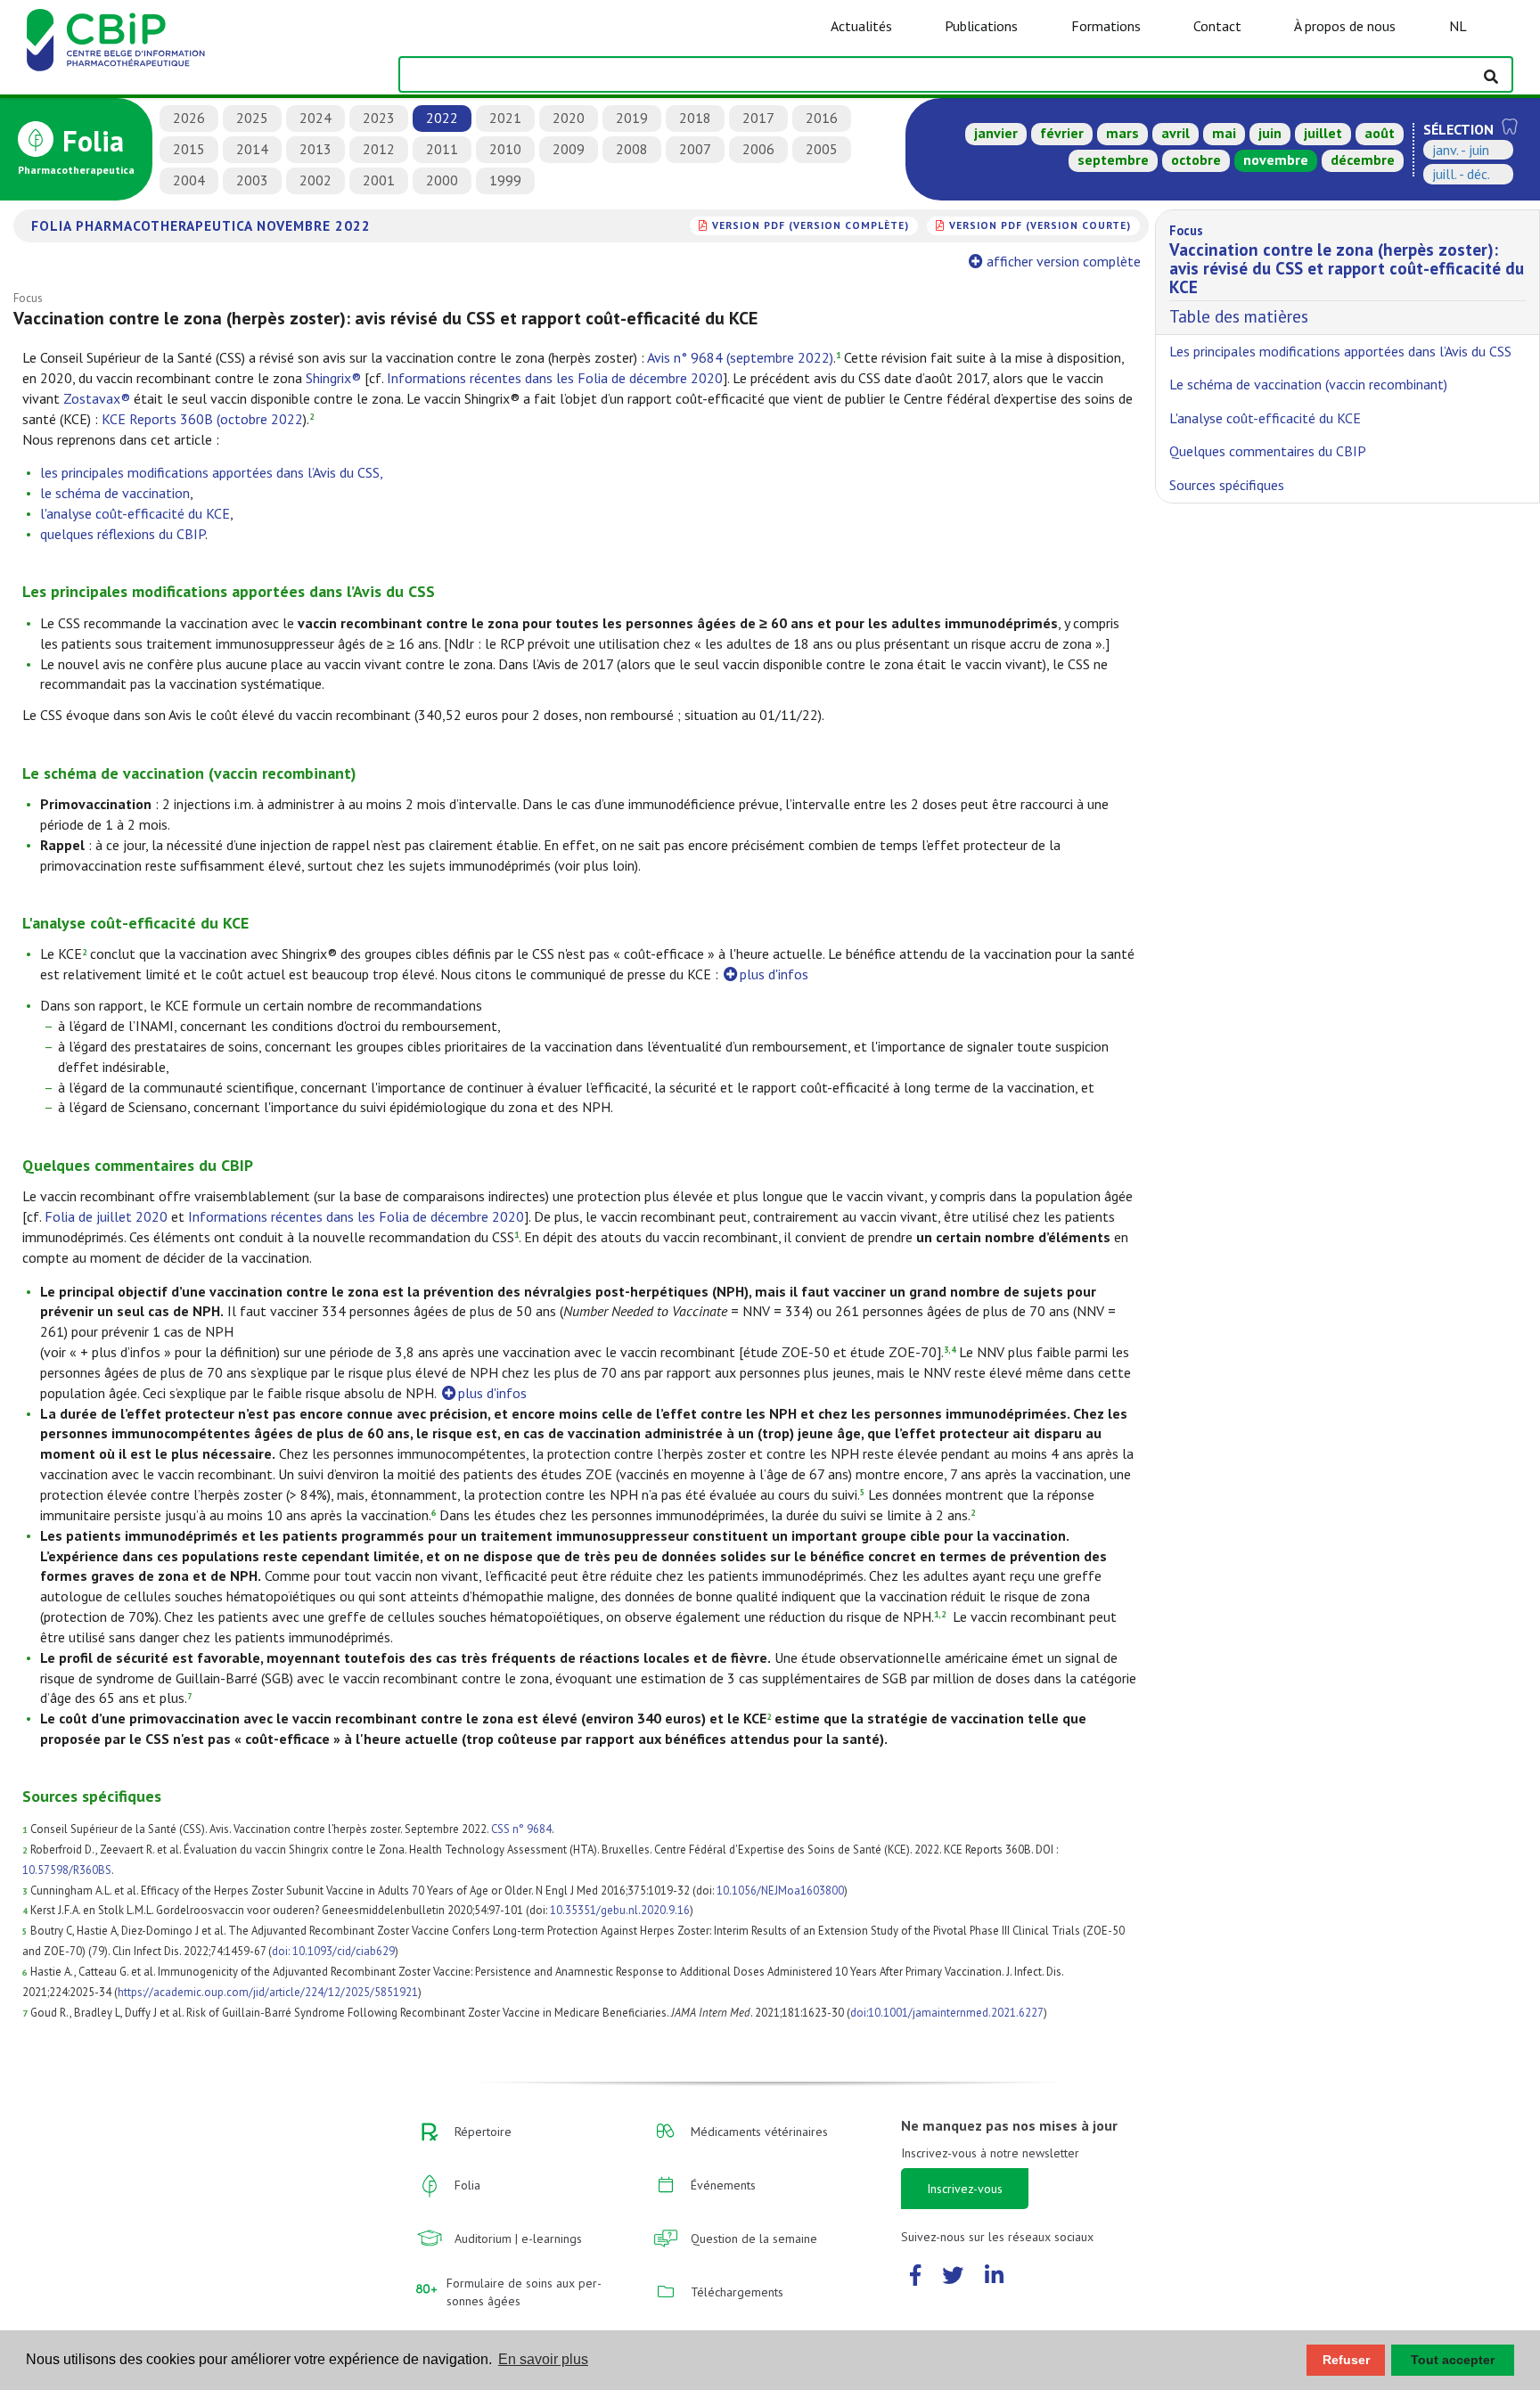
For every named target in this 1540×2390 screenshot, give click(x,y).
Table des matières (1347, 274)
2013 (315, 149)
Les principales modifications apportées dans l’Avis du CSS (1340, 351)
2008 (632, 149)
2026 (189, 118)
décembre (1363, 160)
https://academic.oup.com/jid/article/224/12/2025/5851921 (268, 1992)
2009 (569, 149)
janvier (996, 133)
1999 (505, 180)
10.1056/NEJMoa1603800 (780, 1891)
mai (1224, 133)
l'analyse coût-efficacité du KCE (135, 513)
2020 (569, 118)
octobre (1196, 160)
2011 (442, 149)
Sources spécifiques (1227, 485)
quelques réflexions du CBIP (123, 534)
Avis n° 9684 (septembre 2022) (740, 357)
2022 (442, 118)
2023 (379, 118)
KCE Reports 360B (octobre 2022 (202, 419)
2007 (695, 149)
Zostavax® (97, 398)
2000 (442, 180)
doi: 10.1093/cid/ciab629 (333, 1951)
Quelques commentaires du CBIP (1268, 451)
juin (1270, 133)
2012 (379, 149)
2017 (758, 118)
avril (1175, 133)
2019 (632, 118)
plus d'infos (774, 974)
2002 (315, 180)
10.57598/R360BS (67, 1870)
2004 (189, 180)
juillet (1323, 133)
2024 (315, 118)
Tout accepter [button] (1453, 2360)
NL (1458, 26)
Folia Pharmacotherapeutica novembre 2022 (201, 225)
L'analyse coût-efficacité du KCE (1265, 418)
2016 (822, 118)
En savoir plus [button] (543, 2359)
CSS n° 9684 (521, 1829)
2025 (252, 118)
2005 (822, 149)
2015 (189, 149)
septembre (1113, 160)
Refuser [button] (1346, 2360)
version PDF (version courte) (1040, 225)
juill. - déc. (1461, 174)
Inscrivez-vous (965, 2189)
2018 (695, 118)
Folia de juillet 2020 (106, 1216)
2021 (505, 118)
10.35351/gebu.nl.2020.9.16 (620, 1910)
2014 (252, 149)
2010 (505, 149)
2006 (758, 149)
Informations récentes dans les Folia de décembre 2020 (555, 378)
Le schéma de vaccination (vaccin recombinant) (1308, 384)
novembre (1276, 160)
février (1062, 133)
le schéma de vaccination (115, 493)
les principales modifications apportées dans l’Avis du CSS (210, 472)
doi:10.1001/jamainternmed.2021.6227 (947, 2013)
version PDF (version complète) (811, 225)
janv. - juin (1461, 150)
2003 (252, 180)
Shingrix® (333, 378)
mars (1122, 133)
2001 (379, 180)
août (1380, 133)
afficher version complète (1064, 261)
